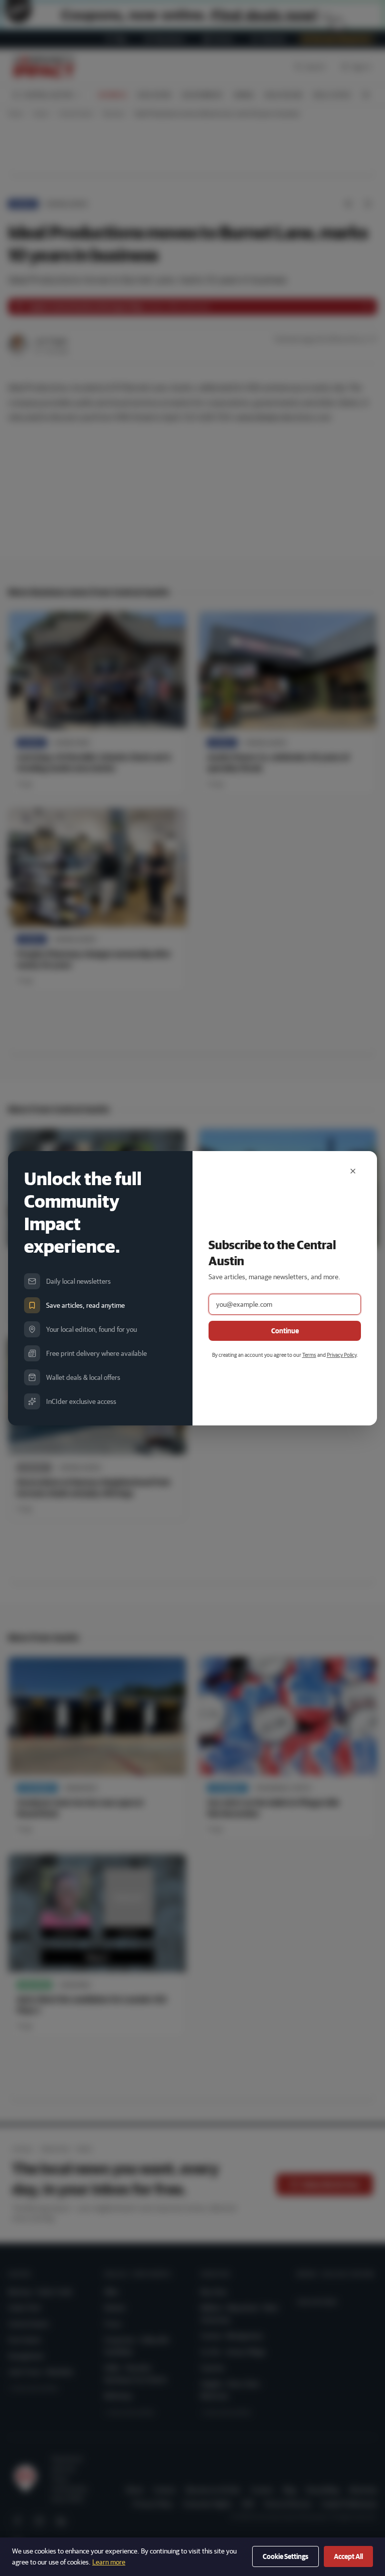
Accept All (348, 2556)
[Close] (353, 1171)
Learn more (109, 2562)
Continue (285, 1331)
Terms (309, 1355)
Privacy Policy (342, 1355)
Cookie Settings (285, 2556)
